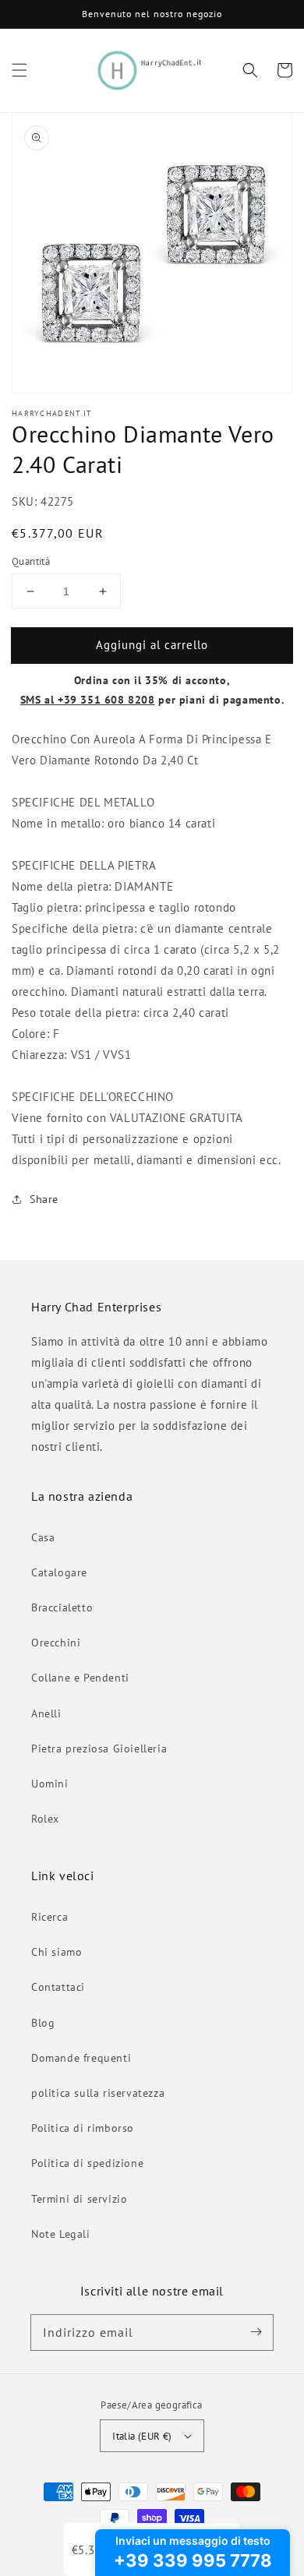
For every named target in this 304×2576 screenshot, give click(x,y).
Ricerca (49, 1917)
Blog (43, 2023)
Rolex (45, 1819)
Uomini (50, 1784)
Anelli (46, 1713)
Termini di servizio (79, 2199)
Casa (43, 1537)
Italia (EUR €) (142, 2436)
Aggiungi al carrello (152, 645)
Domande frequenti (81, 2058)
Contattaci (58, 1987)
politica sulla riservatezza (98, 2093)
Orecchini (56, 1643)
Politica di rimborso (83, 2128)
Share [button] (44, 1199)
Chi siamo (57, 1952)
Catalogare (59, 1572)
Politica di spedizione (87, 2163)
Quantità (31, 561)
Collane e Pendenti (80, 1678)
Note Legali (61, 2234)
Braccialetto (62, 1607)
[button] (19, 70)
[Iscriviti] (256, 2332)
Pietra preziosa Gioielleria (99, 1749)
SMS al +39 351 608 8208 (88, 700)
